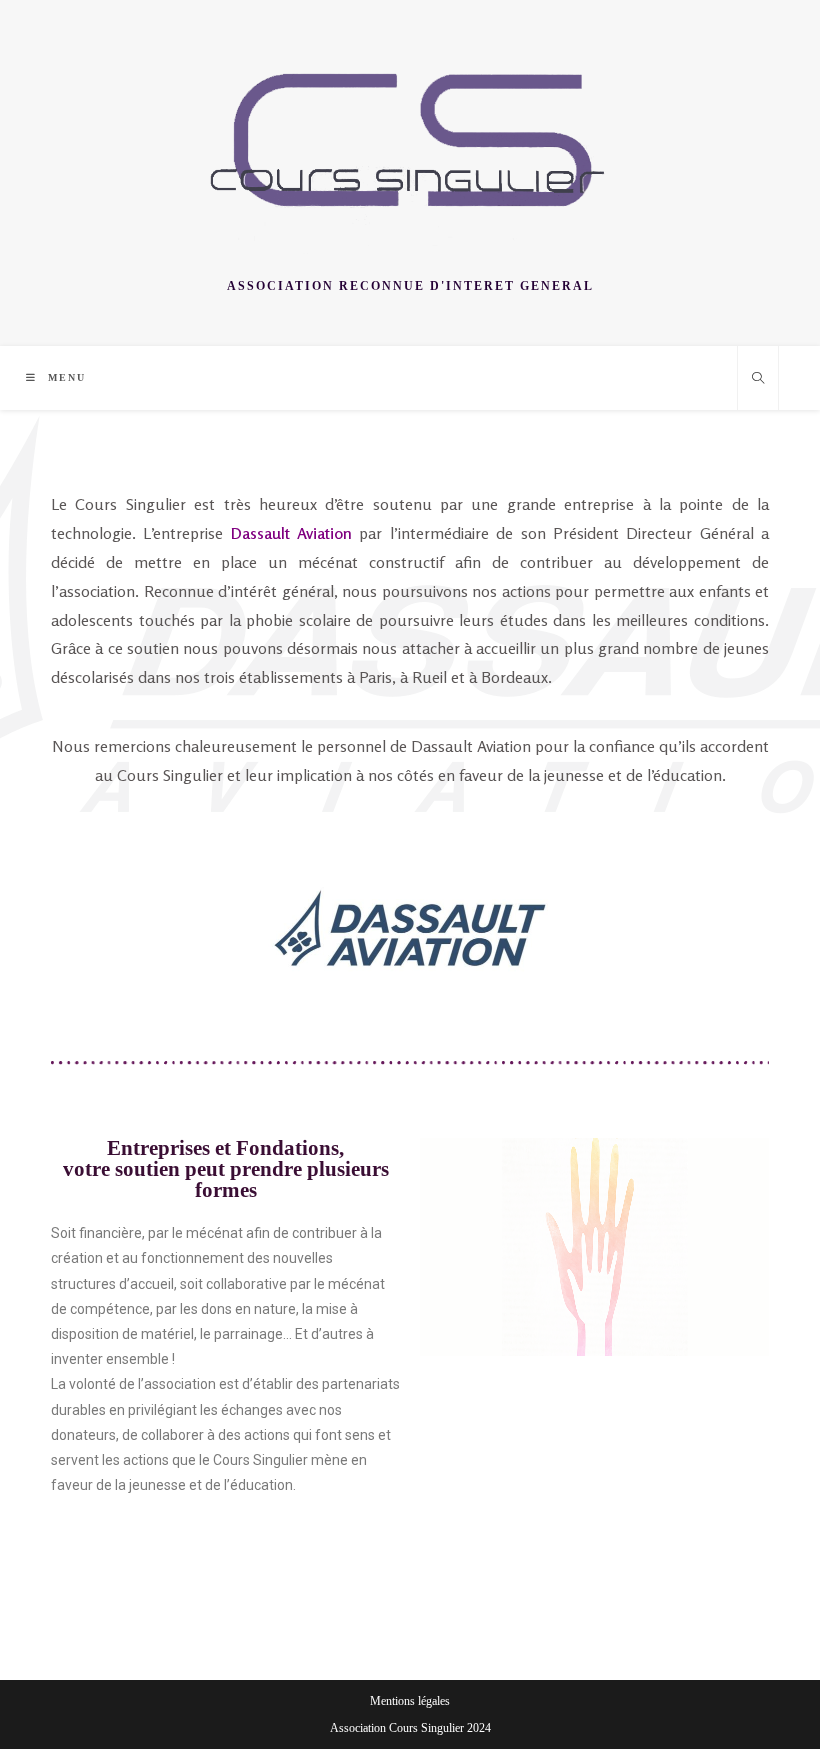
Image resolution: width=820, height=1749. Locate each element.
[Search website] (758, 380)
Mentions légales (410, 1701)
